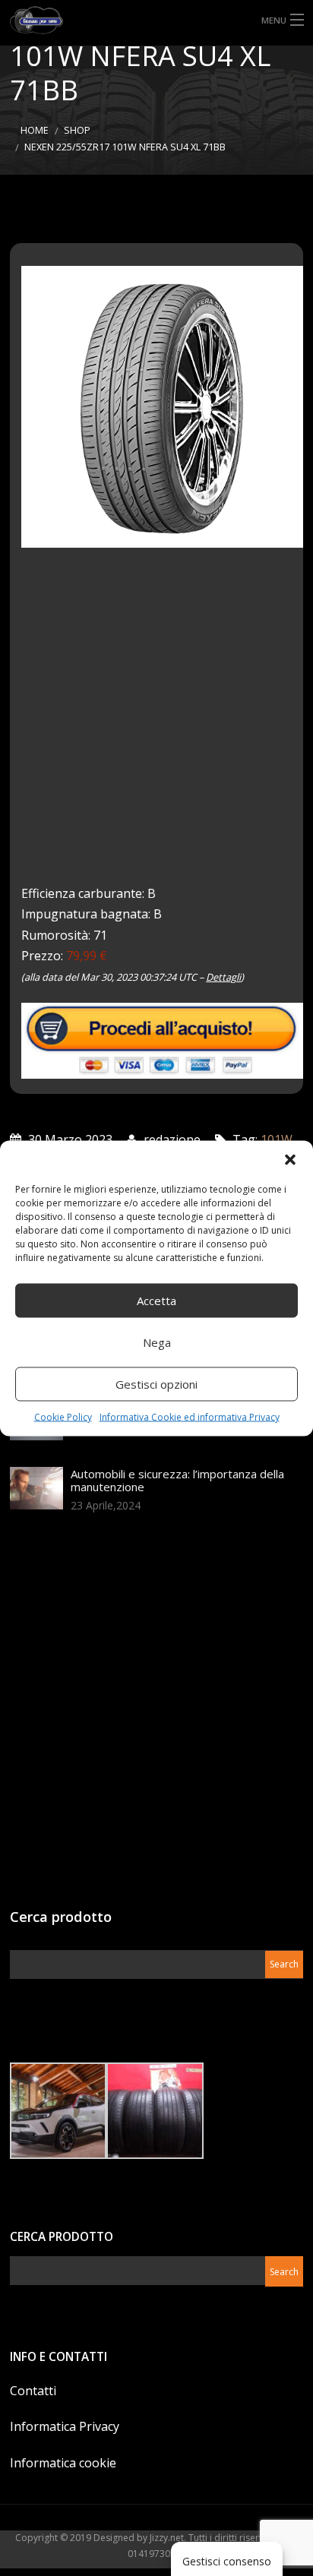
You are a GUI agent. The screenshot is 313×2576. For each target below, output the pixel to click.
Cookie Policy (63, 1416)
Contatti (33, 2391)
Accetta (156, 1301)
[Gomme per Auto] (156, 20)
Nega (157, 1342)
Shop (77, 130)
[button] (290, 1159)
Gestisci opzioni (156, 1384)
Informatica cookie (63, 2463)
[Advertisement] (156, 727)
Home (35, 130)
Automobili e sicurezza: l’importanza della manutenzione (177, 1480)
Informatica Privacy (65, 2426)
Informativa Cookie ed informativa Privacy (190, 1416)
